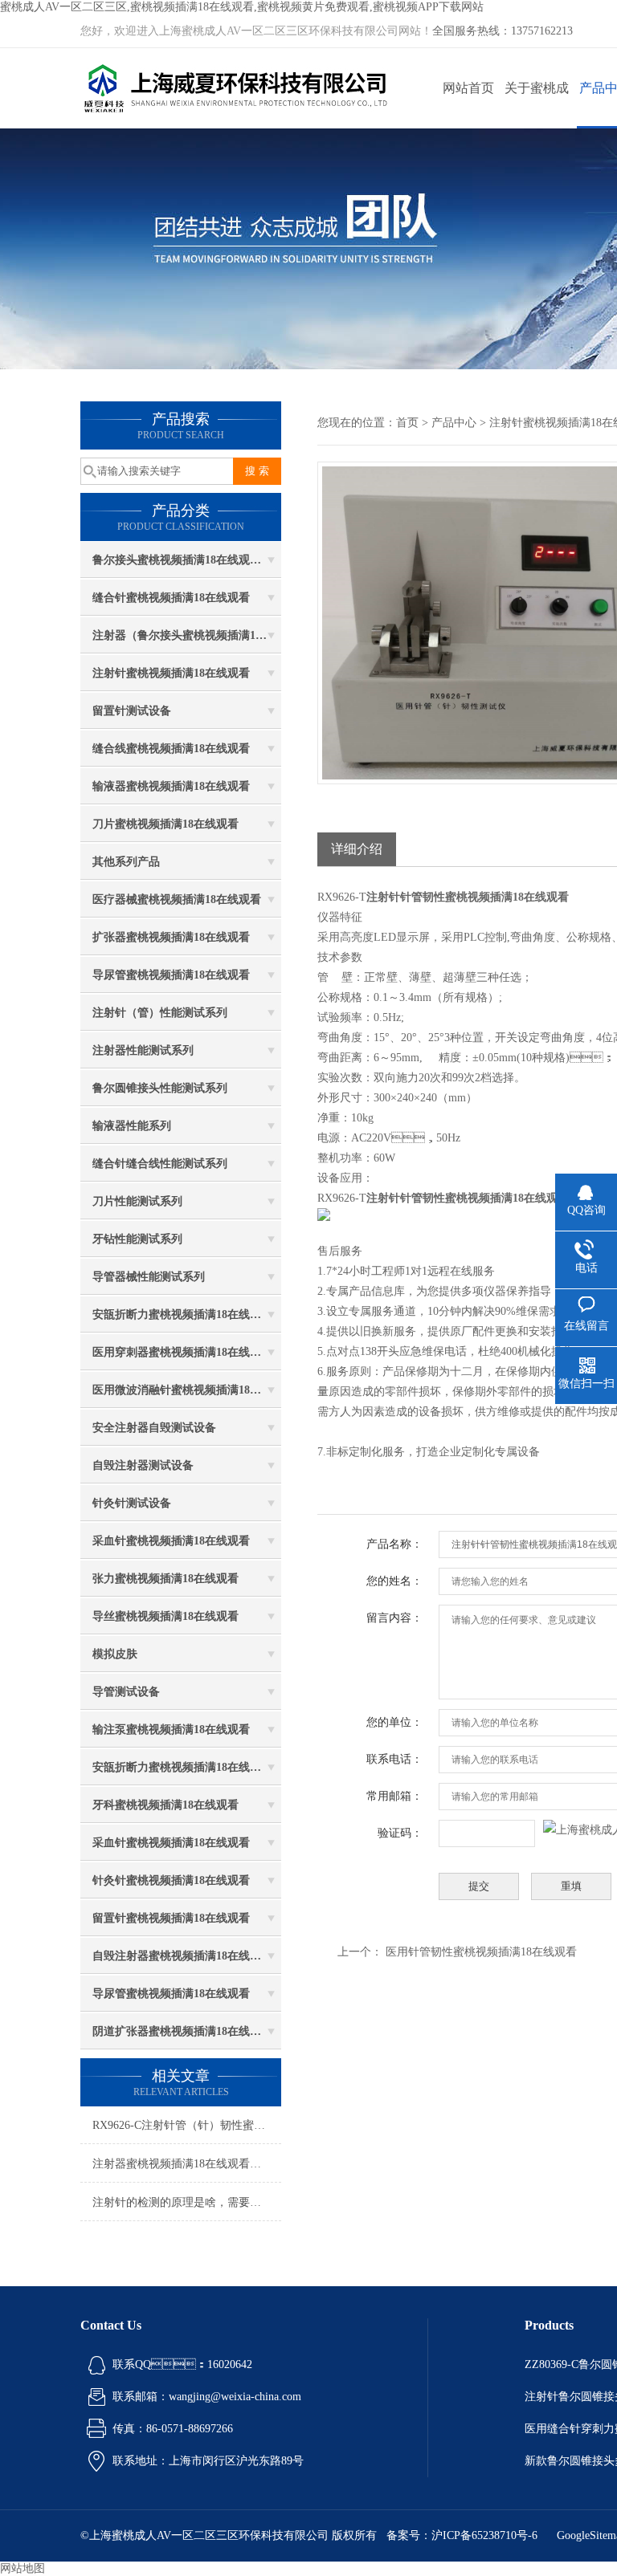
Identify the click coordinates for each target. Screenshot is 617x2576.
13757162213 (542, 31)
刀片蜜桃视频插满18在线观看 (165, 824)
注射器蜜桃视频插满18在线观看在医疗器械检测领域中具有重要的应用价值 (187, 2164)
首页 (407, 423)
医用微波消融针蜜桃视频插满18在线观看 (187, 1390)
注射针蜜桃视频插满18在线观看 (171, 673)
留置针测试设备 (132, 711)
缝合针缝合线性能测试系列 (160, 1164)
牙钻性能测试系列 (137, 1239)
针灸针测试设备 (132, 1503)
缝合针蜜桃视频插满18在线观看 (171, 598)
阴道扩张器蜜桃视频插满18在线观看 (182, 2031)
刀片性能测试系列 (137, 1201)
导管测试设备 (126, 1692)
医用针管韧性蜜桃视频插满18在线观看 (481, 1952)
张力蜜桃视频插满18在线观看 (165, 1579)
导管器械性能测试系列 (149, 1277)
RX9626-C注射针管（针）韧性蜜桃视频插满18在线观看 (187, 2125)
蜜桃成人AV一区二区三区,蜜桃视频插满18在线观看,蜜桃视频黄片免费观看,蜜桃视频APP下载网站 (242, 7)
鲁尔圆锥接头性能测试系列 (160, 1088)
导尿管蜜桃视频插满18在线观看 (171, 975)
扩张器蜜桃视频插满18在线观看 (171, 937)
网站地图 (22, 2568)
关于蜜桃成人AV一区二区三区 (537, 105)
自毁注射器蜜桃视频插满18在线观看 (182, 1956)
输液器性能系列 (132, 1126)
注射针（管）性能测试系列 (160, 1013)
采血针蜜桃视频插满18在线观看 (171, 1541)
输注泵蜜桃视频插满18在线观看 (171, 1730)
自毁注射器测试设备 (143, 1465)
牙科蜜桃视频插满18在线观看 (165, 1805)
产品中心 (454, 423)
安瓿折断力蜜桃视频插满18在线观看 (182, 1314)
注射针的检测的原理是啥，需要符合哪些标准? (187, 2202)
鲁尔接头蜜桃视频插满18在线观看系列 (187, 560)
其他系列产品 (126, 862)
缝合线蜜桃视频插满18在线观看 (171, 749)
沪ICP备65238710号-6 (484, 2535)
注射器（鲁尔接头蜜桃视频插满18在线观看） (187, 635)
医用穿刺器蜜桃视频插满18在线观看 (182, 1352)
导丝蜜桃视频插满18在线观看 (165, 1616)
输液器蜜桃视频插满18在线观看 (171, 786)
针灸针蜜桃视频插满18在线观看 (171, 1880)
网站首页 (468, 88)
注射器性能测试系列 (143, 1050)
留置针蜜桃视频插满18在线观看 (171, 1918)
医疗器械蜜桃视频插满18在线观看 (177, 899)
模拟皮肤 (115, 1654)
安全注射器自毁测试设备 (154, 1428)
